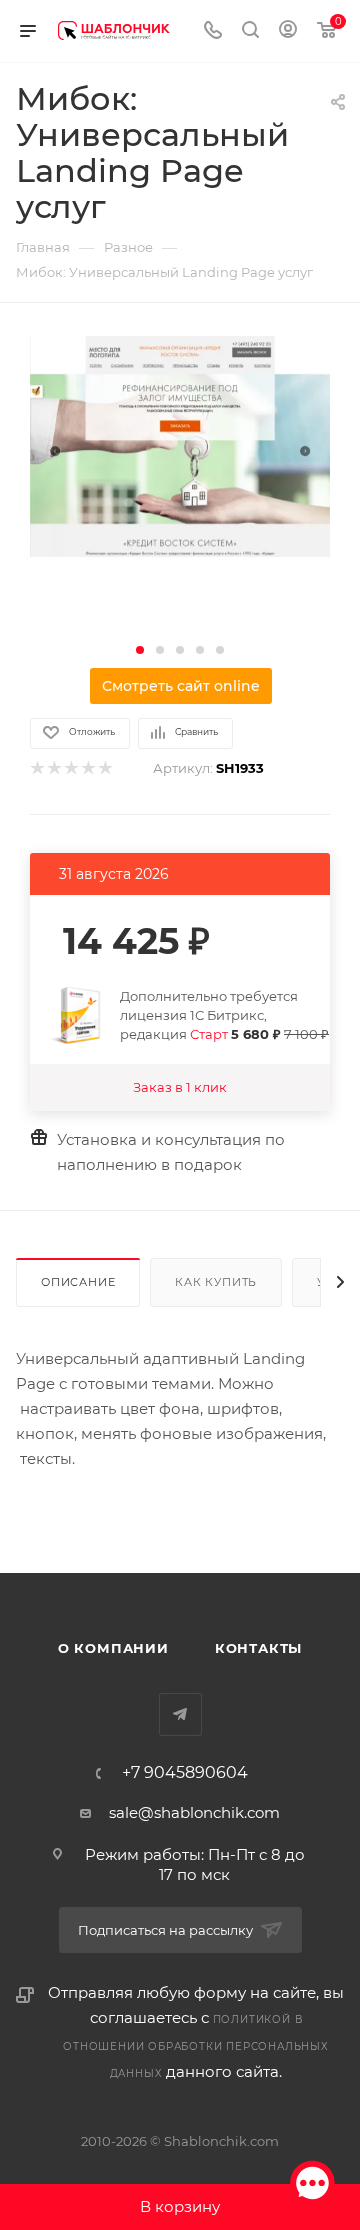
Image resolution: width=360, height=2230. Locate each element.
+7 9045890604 (185, 1773)
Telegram (180, 1714)
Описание (78, 1282)
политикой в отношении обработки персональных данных (196, 2046)
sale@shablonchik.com (194, 1812)
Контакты (258, 1648)
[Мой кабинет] (288, 31)
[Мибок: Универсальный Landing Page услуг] (180, 444)
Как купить (216, 1282)
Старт (209, 1034)
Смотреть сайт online (181, 686)
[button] (140, 650)
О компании (113, 1648)
